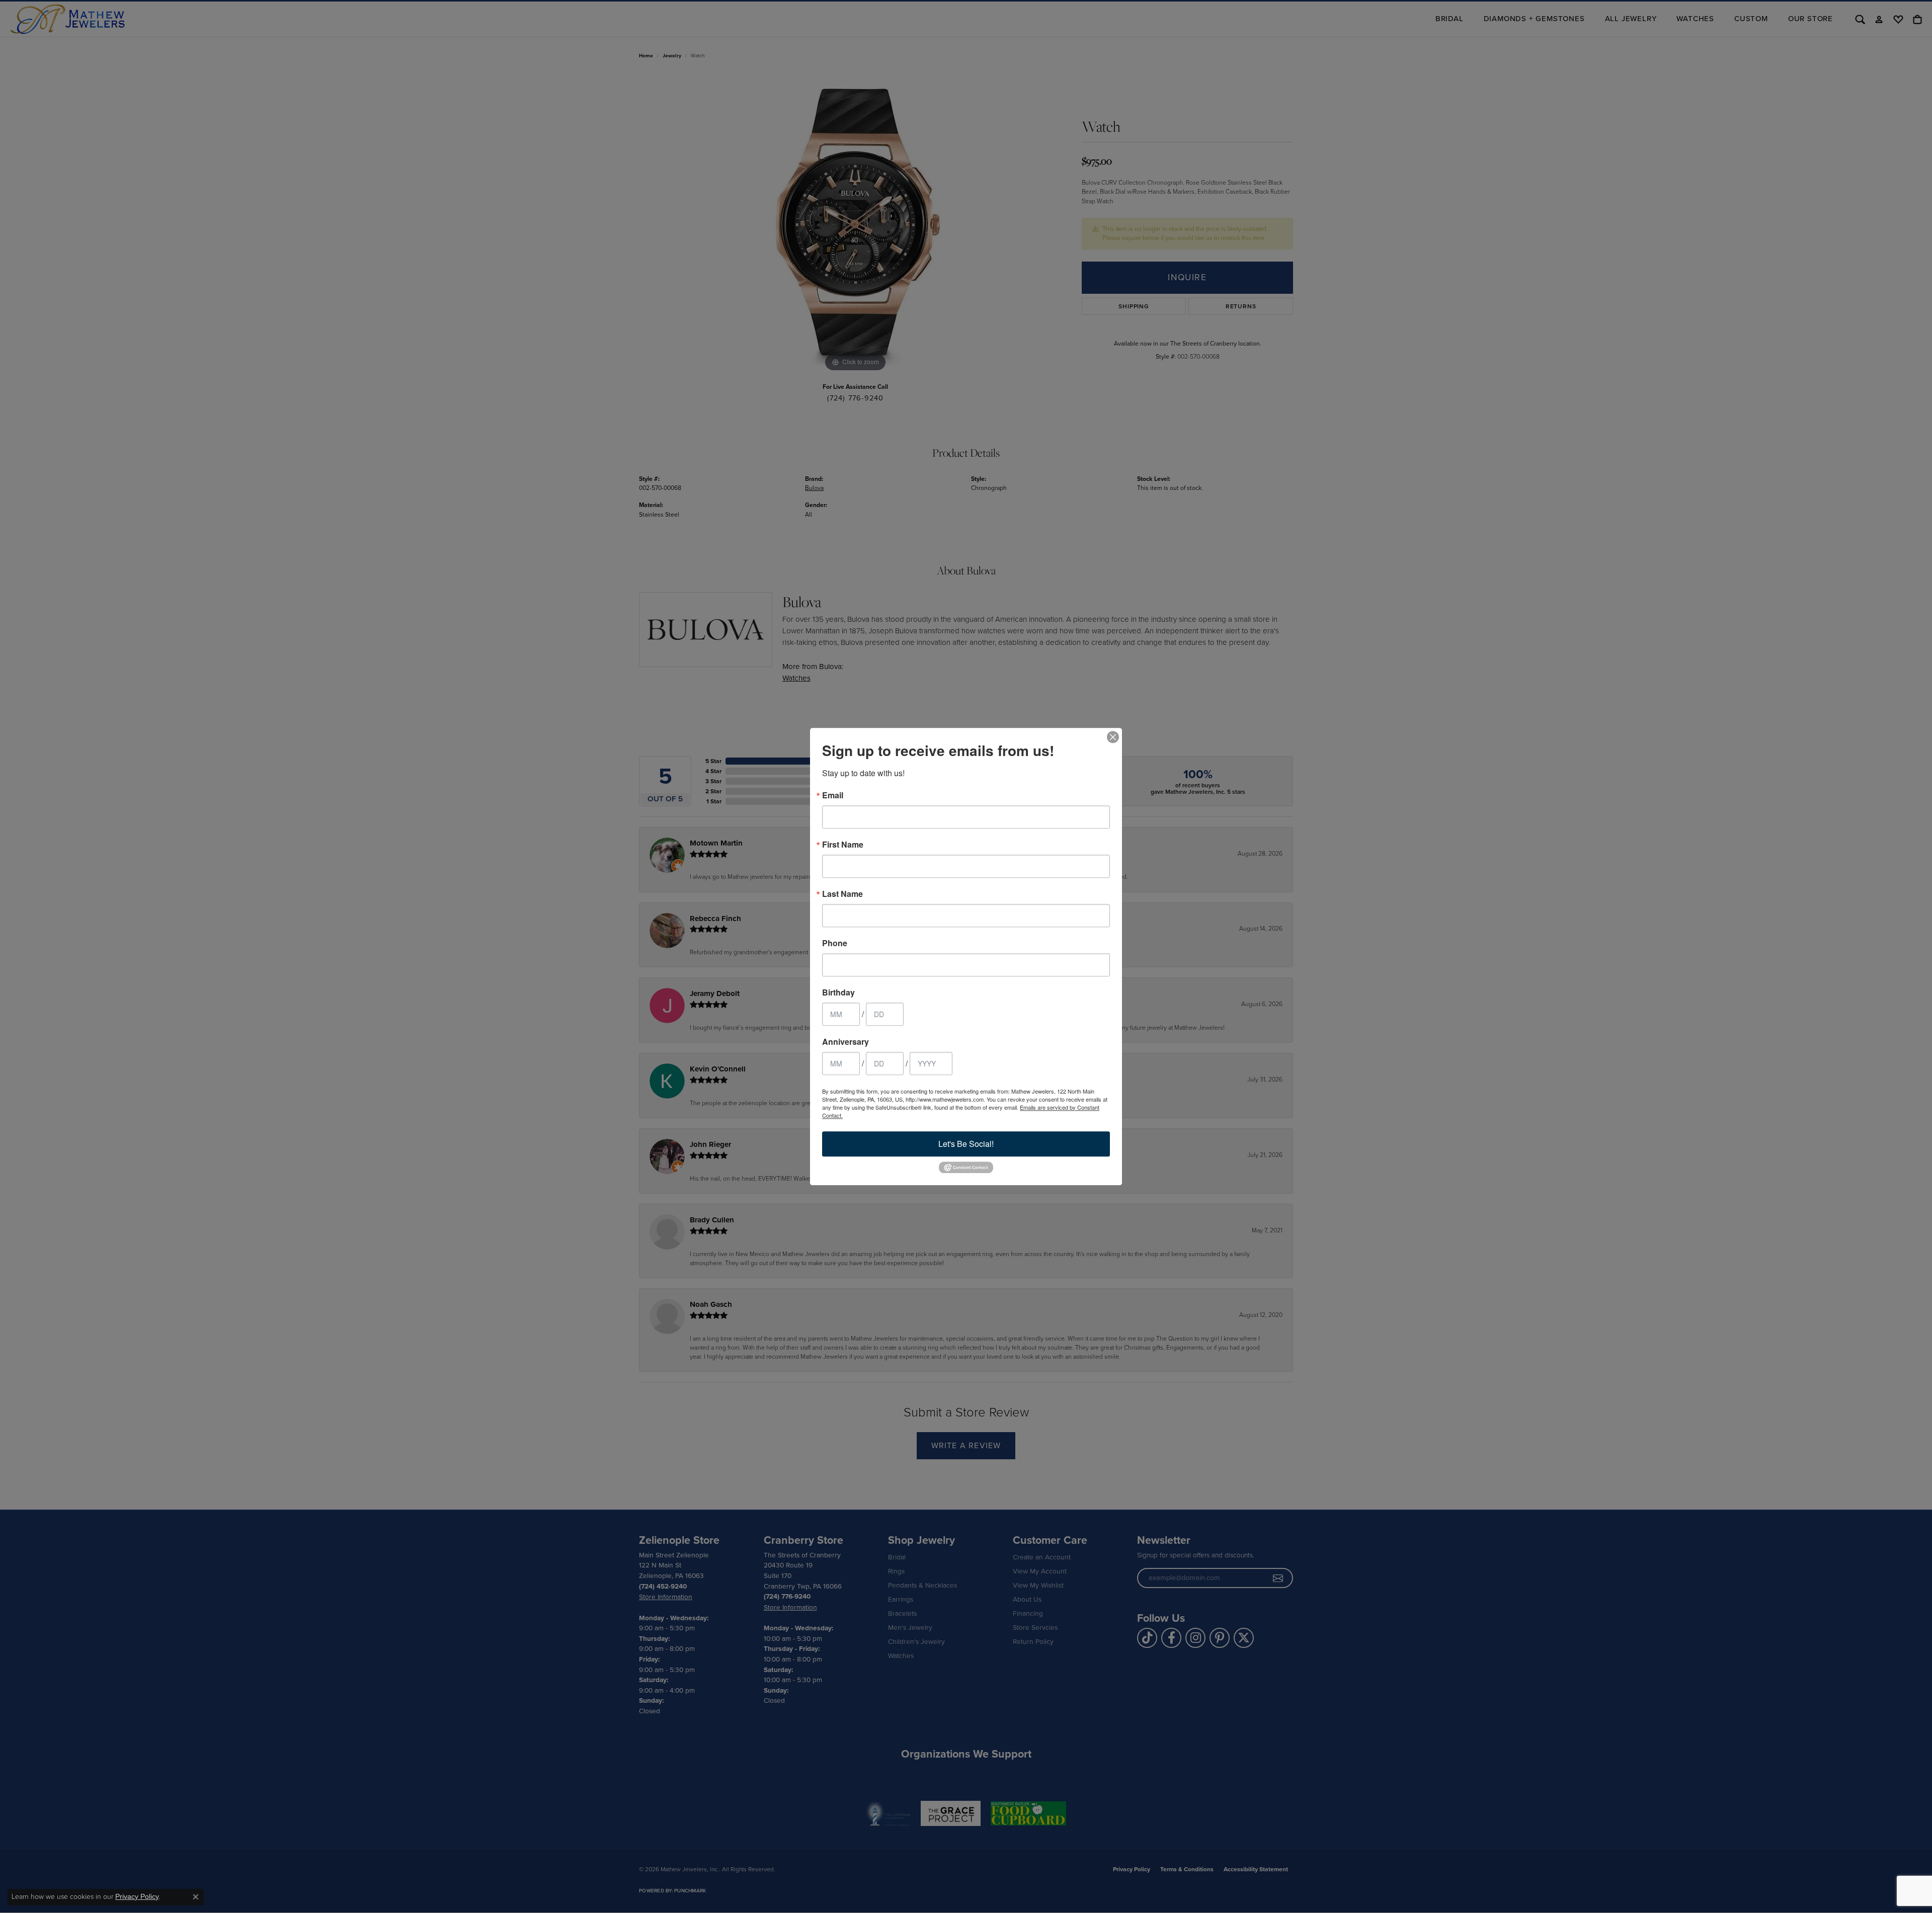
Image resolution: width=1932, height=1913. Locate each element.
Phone (835, 943)
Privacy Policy (137, 1896)
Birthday (838, 992)
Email (833, 795)
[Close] (1113, 737)
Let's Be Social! (966, 1144)
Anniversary (846, 1042)
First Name (843, 845)
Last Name (842, 894)
